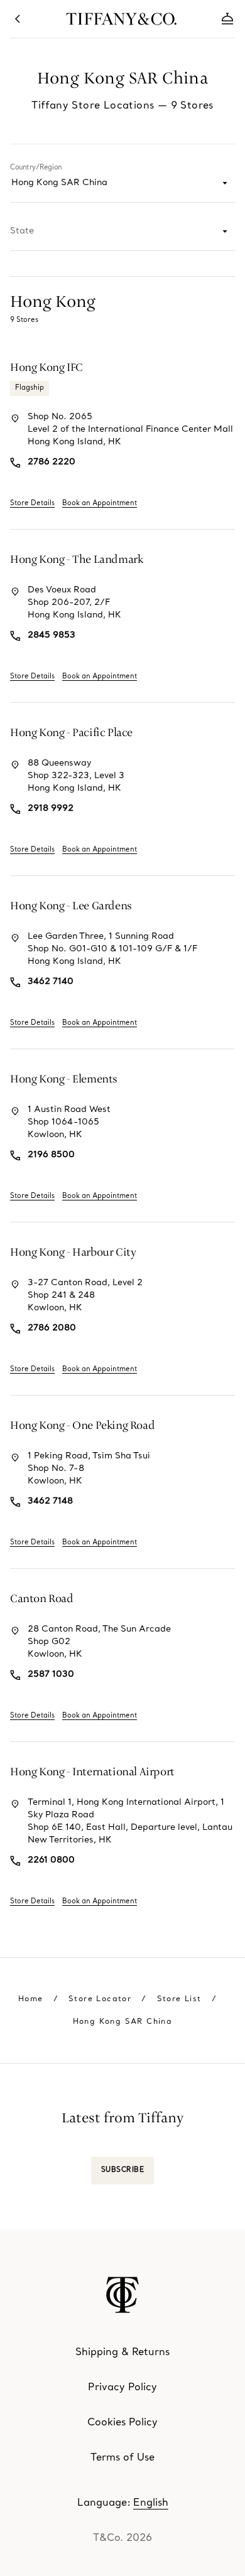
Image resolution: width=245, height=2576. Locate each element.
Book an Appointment (100, 504)
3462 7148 (50, 1501)
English (151, 2503)
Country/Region (36, 168)
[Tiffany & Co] (122, 19)
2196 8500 (51, 1155)
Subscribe (123, 2170)
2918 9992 (51, 809)
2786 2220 (52, 462)
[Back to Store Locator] (18, 19)
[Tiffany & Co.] (122, 2295)
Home (31, 1999)
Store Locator (100, 1999)
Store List (179, 1999)
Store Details (32, 504)
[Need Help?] (227, 19)
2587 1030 (51, 1675)
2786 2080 (52, 1328)
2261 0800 (51, 1860)
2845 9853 (52, 635)
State (22, 231)
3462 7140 (51, 982)
